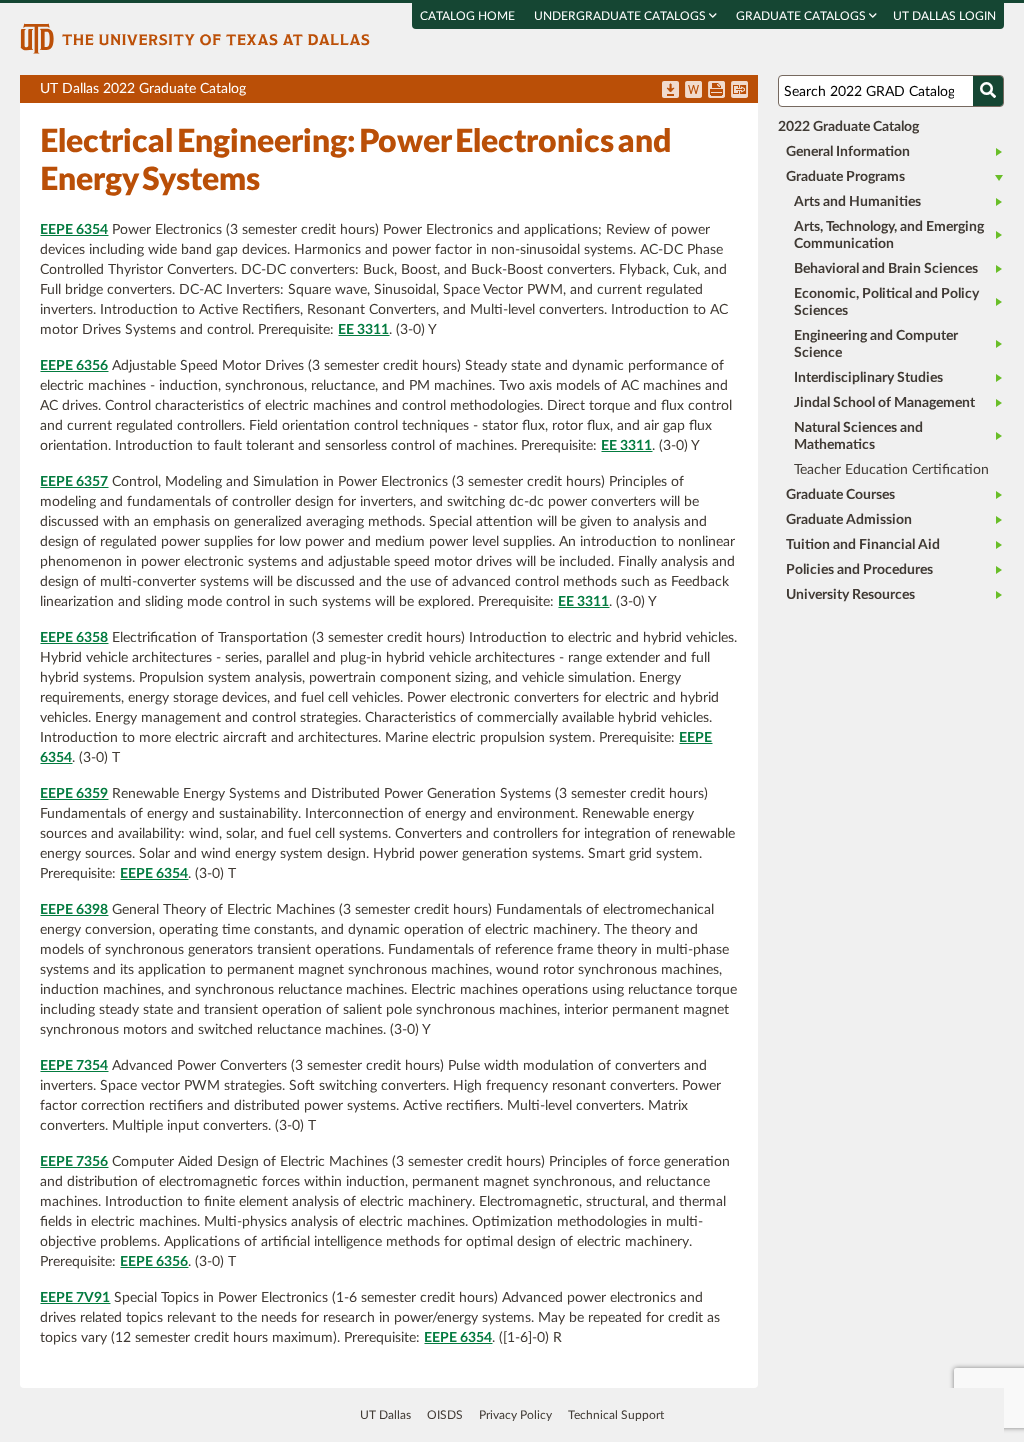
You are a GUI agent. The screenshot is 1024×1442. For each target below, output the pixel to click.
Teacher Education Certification (891, 470)
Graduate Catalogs (802, 16)
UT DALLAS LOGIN (944, 16)
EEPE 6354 (74, 230)
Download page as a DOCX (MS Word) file (693, 91)
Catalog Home (467, 16)
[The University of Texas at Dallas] (195, 38)
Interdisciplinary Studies (868, 378)
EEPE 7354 (74, 1066)
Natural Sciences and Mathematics (858, 436)
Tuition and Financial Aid (863, 545)
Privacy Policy (515, 1415)
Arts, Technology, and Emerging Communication (889, 235)
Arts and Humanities (857, 202)
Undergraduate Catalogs (621, 16)
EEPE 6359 (74, 794)
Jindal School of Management (884, 403)
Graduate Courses (840, 495)
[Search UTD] (988, 91)
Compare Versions (739, 91)
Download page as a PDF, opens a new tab (670, 91)
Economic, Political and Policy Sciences (886, 302)
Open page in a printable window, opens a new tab (716, 91)
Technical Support (616, 1415)
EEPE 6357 (74, 482)
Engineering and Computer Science (876, 344)
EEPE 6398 (74, 910)
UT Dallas (385, 1415)
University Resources (850, 595)
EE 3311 (363, 330)
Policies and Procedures (859, 570)
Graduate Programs (845, 177)
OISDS (445, 1415)
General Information (848, 152)
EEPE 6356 (74, 366)
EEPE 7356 (74, 1162)
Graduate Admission (849, 520)
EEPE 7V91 (75, 1298)
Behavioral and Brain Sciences (886, 269)
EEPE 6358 (74, 638)
